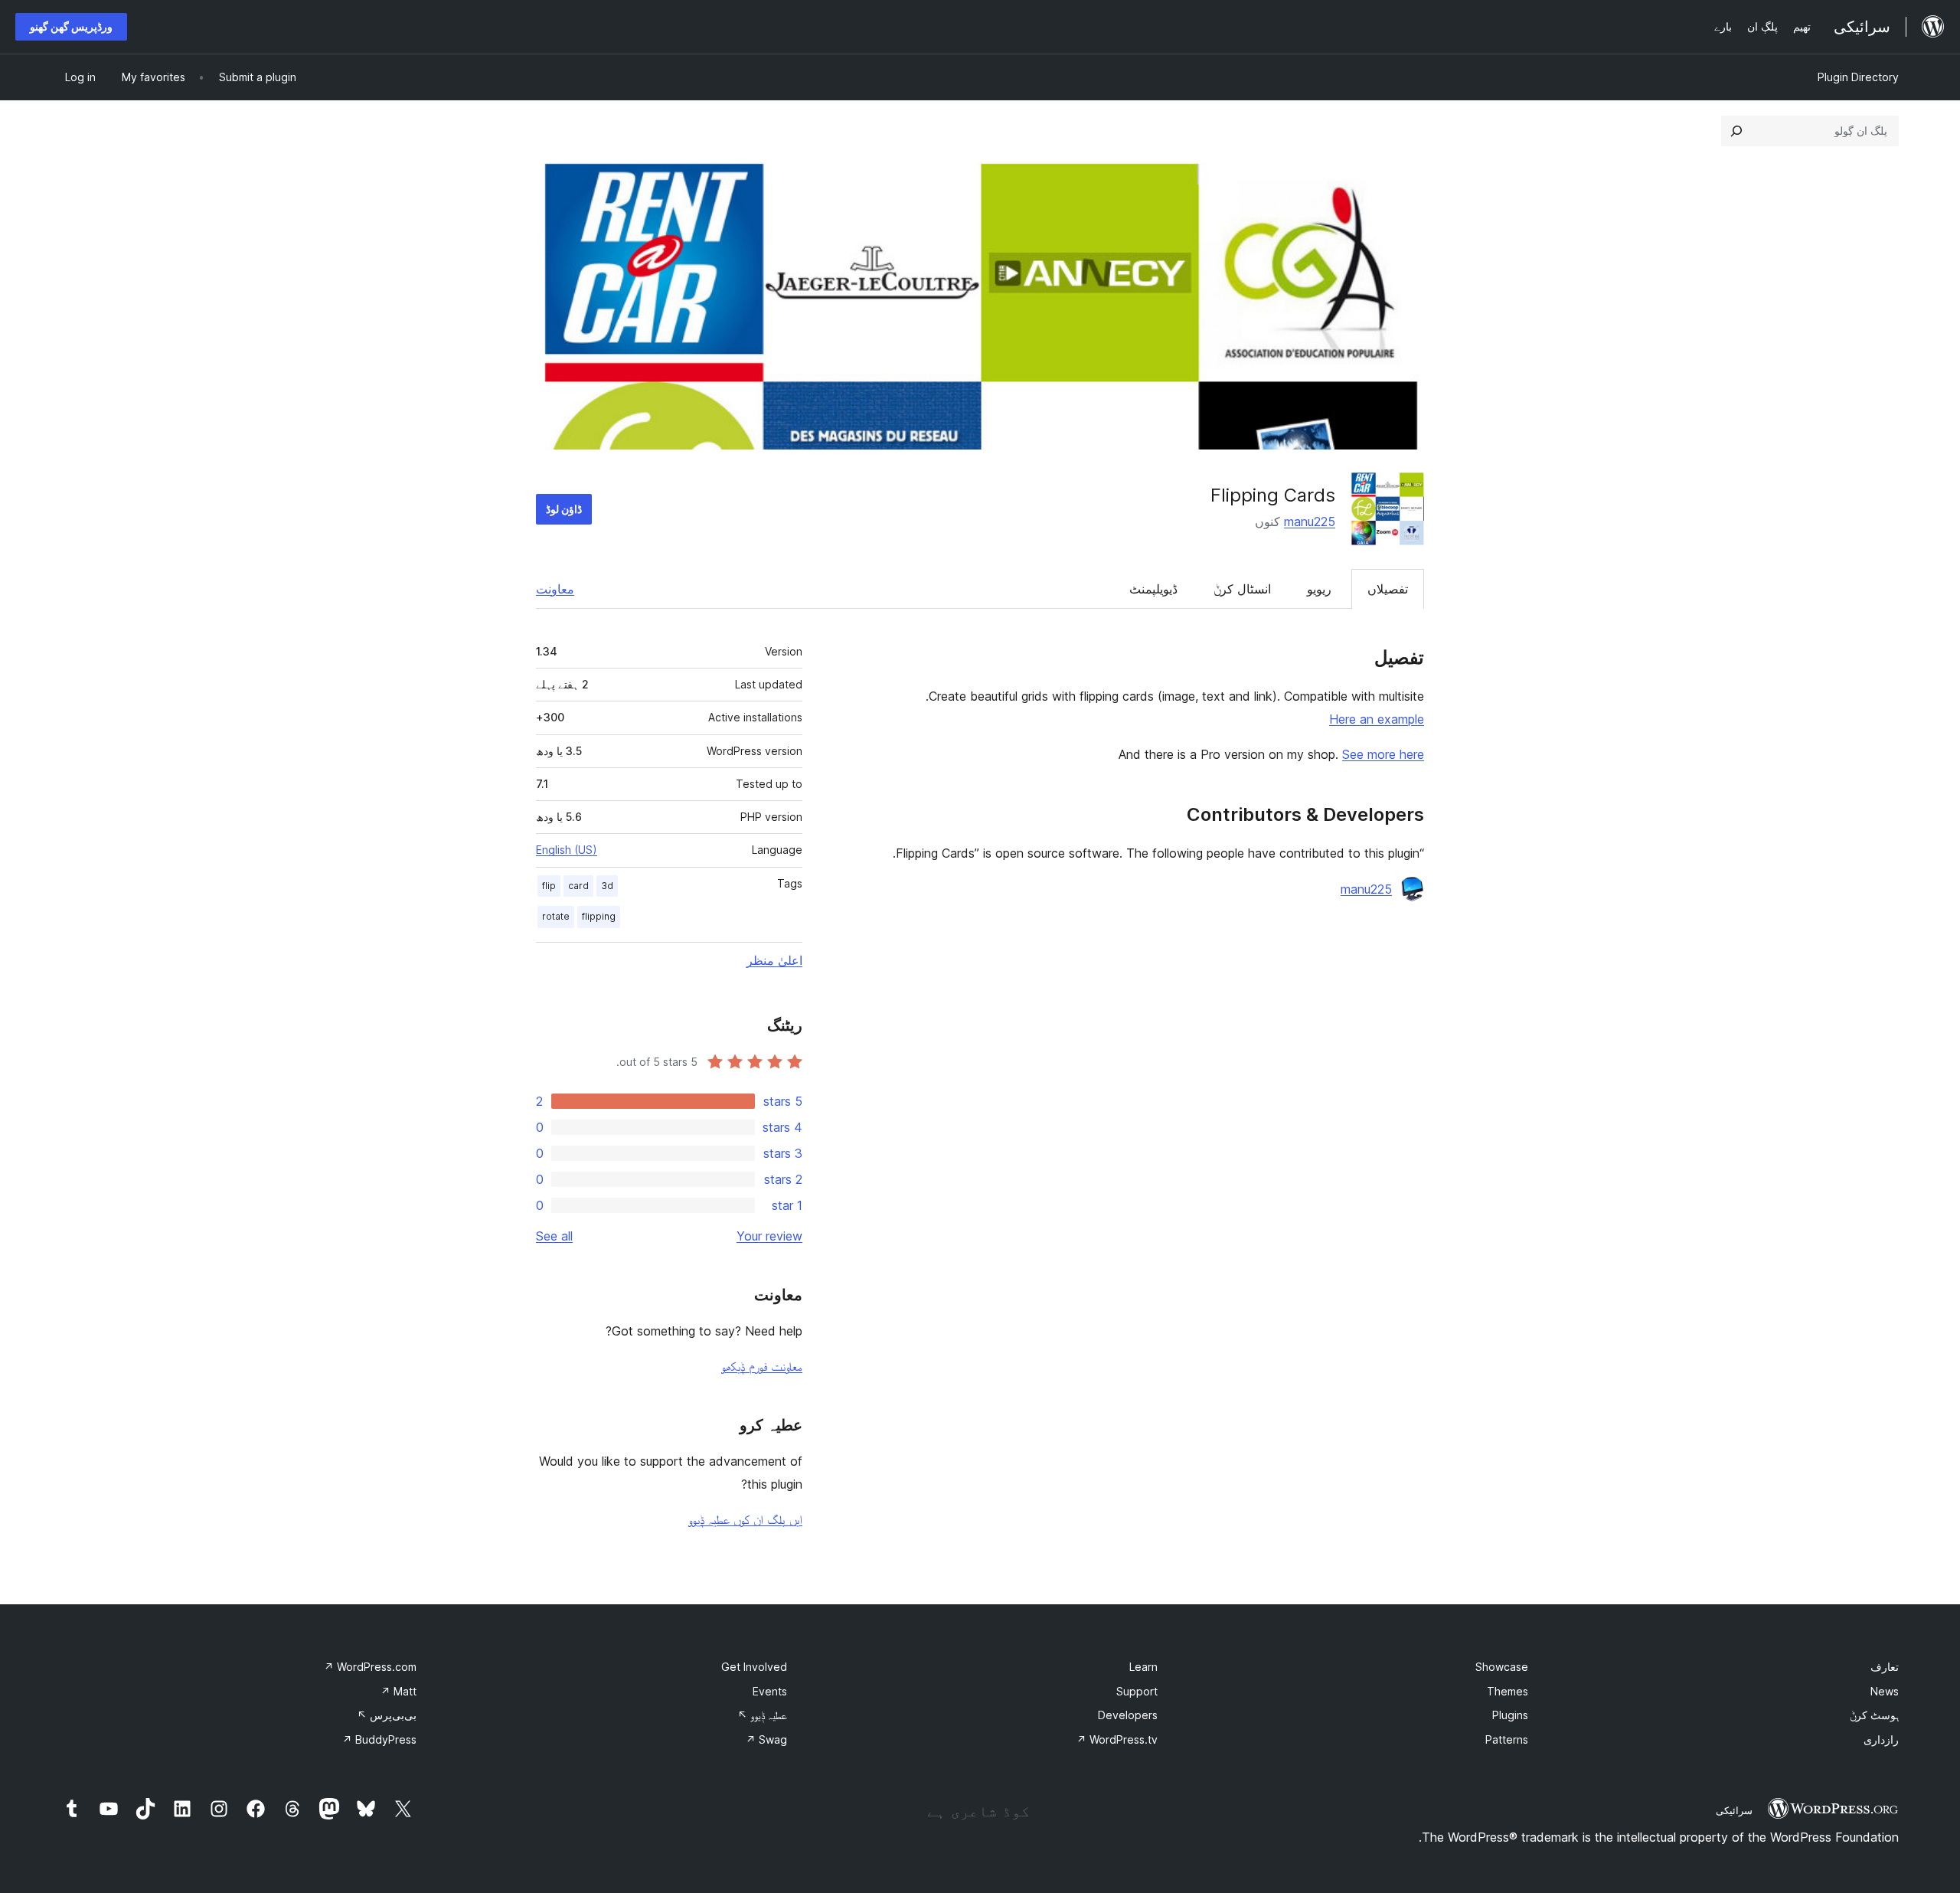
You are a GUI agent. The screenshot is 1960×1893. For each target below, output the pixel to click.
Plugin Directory (1858, 77)
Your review (769, 1236)
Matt (399, 1691)
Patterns (1507, 1739)
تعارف (1885, 1667)
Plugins (1510, 1715)
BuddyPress (379, 1739)
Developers (1128, 1715)
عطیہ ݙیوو (762, 1715)
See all (554, 1236)
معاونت (555, 589)
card (578, 886)
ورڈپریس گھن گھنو (71, 26)
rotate (556, 916)
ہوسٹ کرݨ (1874, 1715)
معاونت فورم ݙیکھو (762, 1366)
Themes (1508, 1691)
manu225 (1310, 521)
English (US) (567, 850)
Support (1137, 1691)
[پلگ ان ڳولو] (1736, 131)
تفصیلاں (1388, 589)
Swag (766, 1739)
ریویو (1319, 589)
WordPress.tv (1117, 1739)
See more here (1383, 754)
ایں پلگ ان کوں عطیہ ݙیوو (745, 1519)
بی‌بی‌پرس (387, 1715)
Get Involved (754, 1667)
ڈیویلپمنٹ (1153, 589)
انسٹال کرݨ (1242, 589)
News (1885, 1691)
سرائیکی (1734, 1810)
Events (770, 1691)
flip (549, 886)
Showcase (1502, 1667)
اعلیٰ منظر (774, 960)
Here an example (1377, 719)
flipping (599, 916)
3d (607, 886)
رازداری (1881, 1739)
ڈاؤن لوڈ (564, 509)
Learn (1143, 1667)
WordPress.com (370, 1667)
